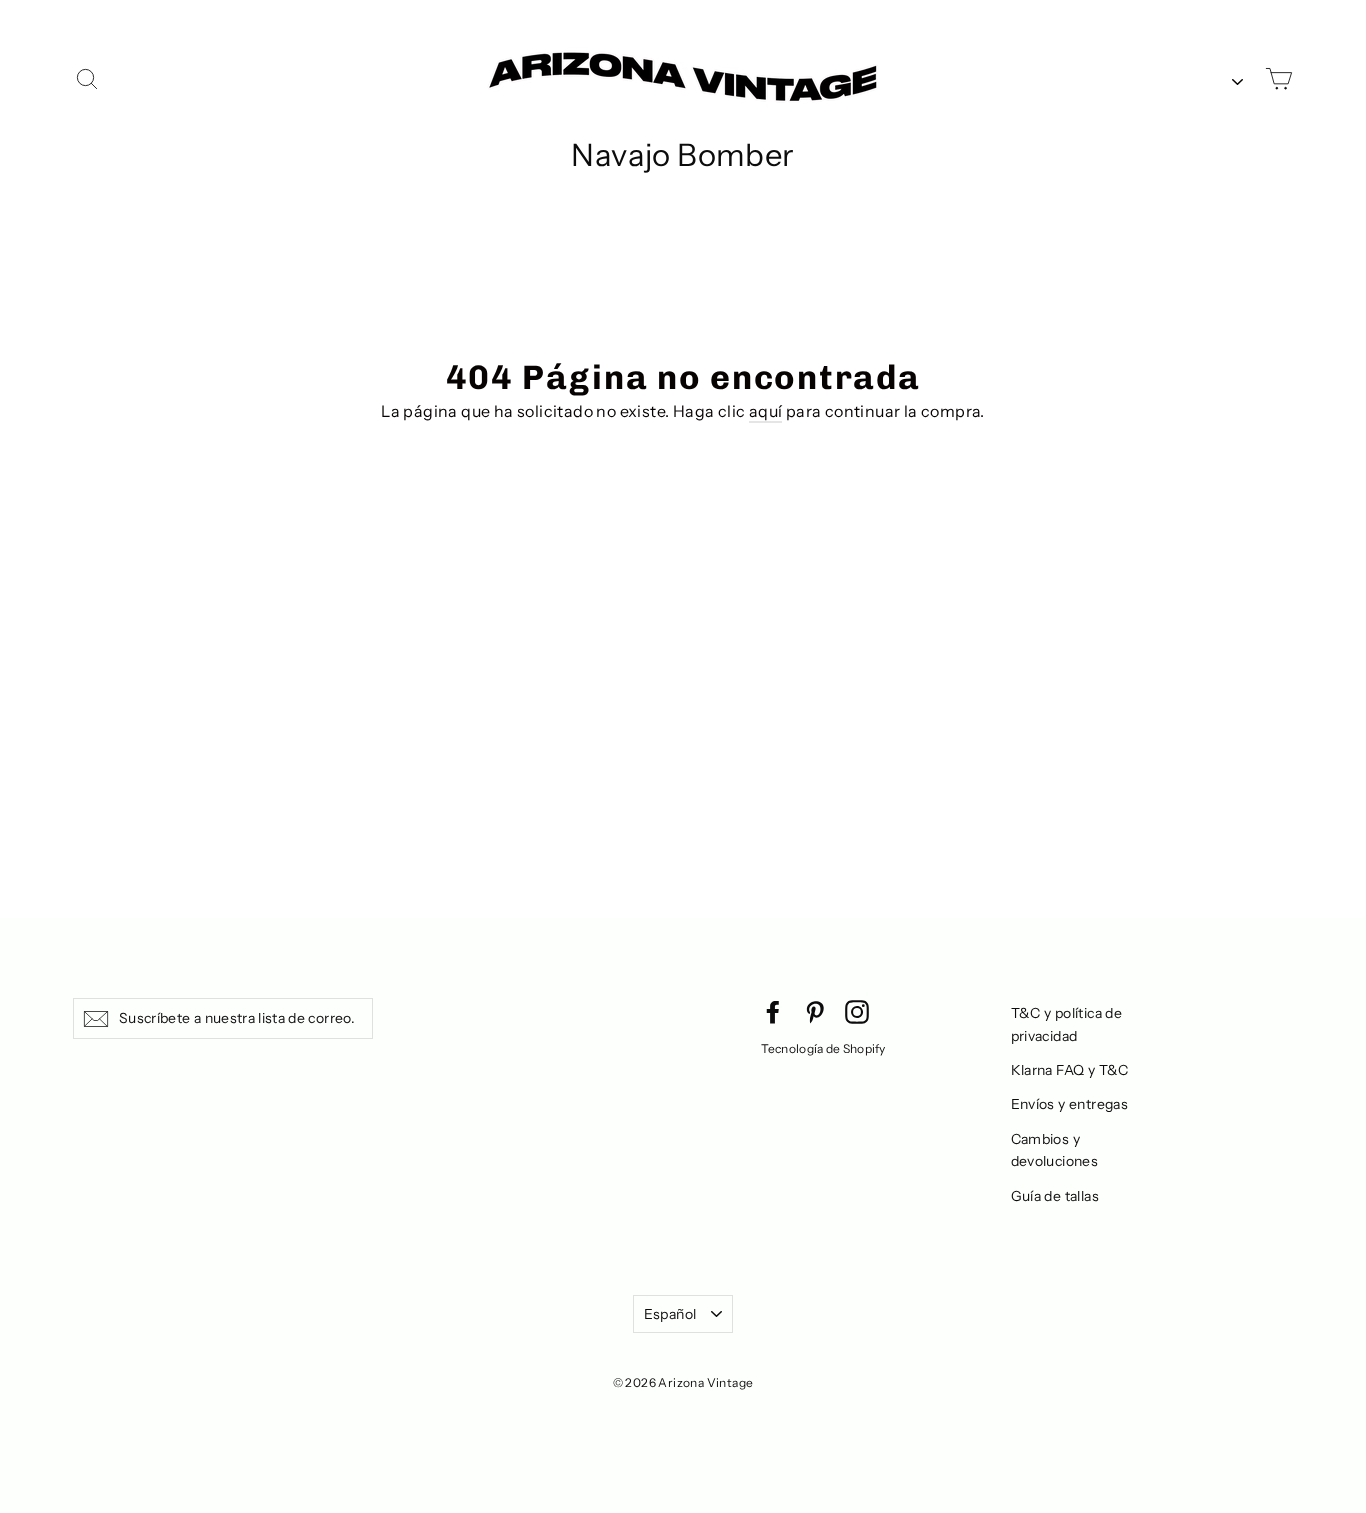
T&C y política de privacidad (1067, 1024)
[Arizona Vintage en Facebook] (773, 1011)
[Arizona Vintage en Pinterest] (815, 1011)
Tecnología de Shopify (823, 1048)
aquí (766, 411)
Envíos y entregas (1070, 1104)
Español (670, 1314)
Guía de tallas (1055, 1196)
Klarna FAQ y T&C (1070, 1070)
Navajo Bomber (682, 155)
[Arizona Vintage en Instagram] (857, 1011)
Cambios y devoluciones (1055, 1150)
